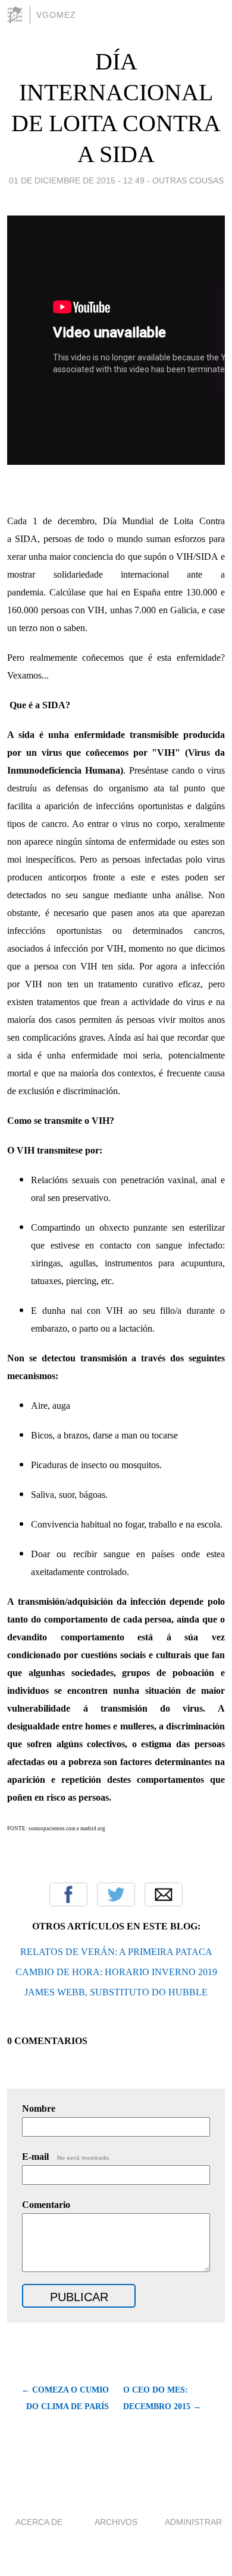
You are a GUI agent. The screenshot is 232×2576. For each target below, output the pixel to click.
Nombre (39, 2108)
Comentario (46, 2205)
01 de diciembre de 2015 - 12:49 (77, 180)
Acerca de (39, 2522)
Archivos (116, 2522)
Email (164, 1894)
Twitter (116, 1894)
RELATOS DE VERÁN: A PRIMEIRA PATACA (116, 1952)
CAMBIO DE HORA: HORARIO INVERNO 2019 (116, 1972)
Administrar (193, 2522)
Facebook (68, 1894)
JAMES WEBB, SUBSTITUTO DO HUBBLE (116, 1992)
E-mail (66, 2157)
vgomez (56, 15)
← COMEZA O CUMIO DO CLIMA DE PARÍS (65, 2398)
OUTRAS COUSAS (188, 180)
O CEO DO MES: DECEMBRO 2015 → (162, 2398)
